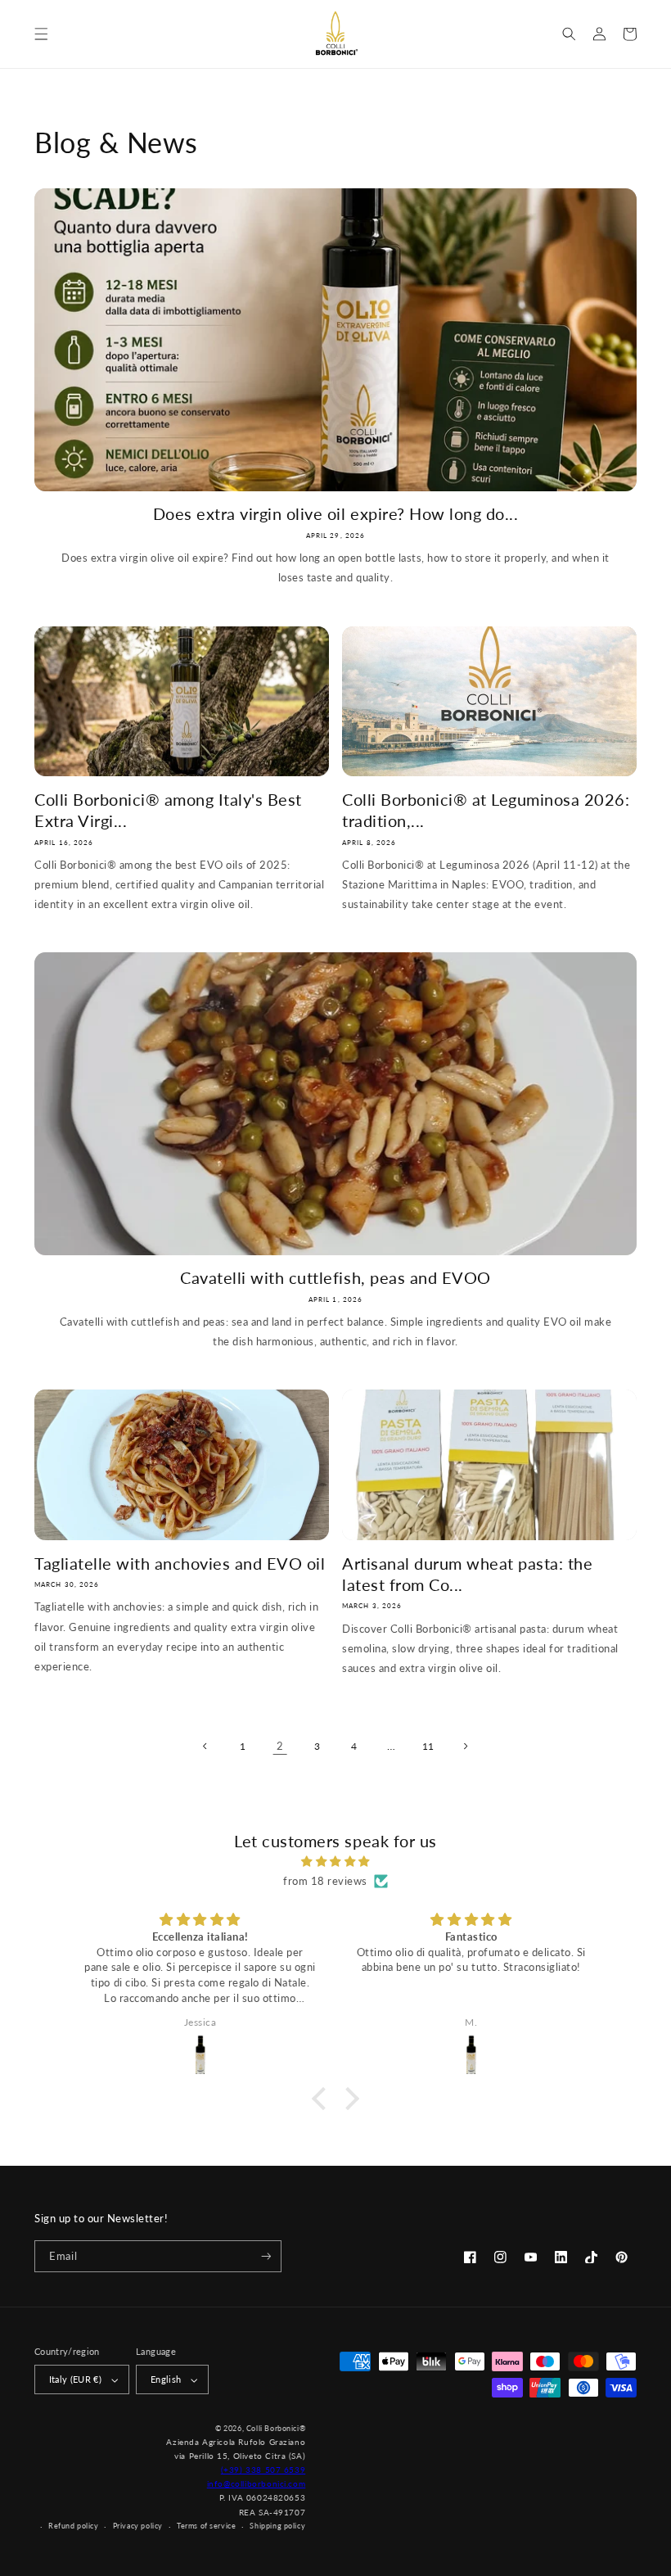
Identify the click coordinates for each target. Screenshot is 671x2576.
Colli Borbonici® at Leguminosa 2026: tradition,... (486, 810)
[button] (41, 34)
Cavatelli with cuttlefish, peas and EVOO (335, 1277)
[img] (335, 1861)
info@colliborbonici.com (257, 2483)
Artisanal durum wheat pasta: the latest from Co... (467, 1574)
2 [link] (280, 1746)
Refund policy (74, 2526)
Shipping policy (277, 2526)
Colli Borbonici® (276, 2428)
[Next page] (465, 1746)
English (166, 2379)
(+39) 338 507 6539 (263, 2470)
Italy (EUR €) (75, 2379)
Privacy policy (138, 2526)
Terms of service (206, 2526)
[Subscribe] (266, 2257)
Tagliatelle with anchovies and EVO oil (180, 1563)
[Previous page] (206, 1746)
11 (428, 1746)
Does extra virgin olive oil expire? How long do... (335, 513)
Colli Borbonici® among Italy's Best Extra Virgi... (168, 810)
